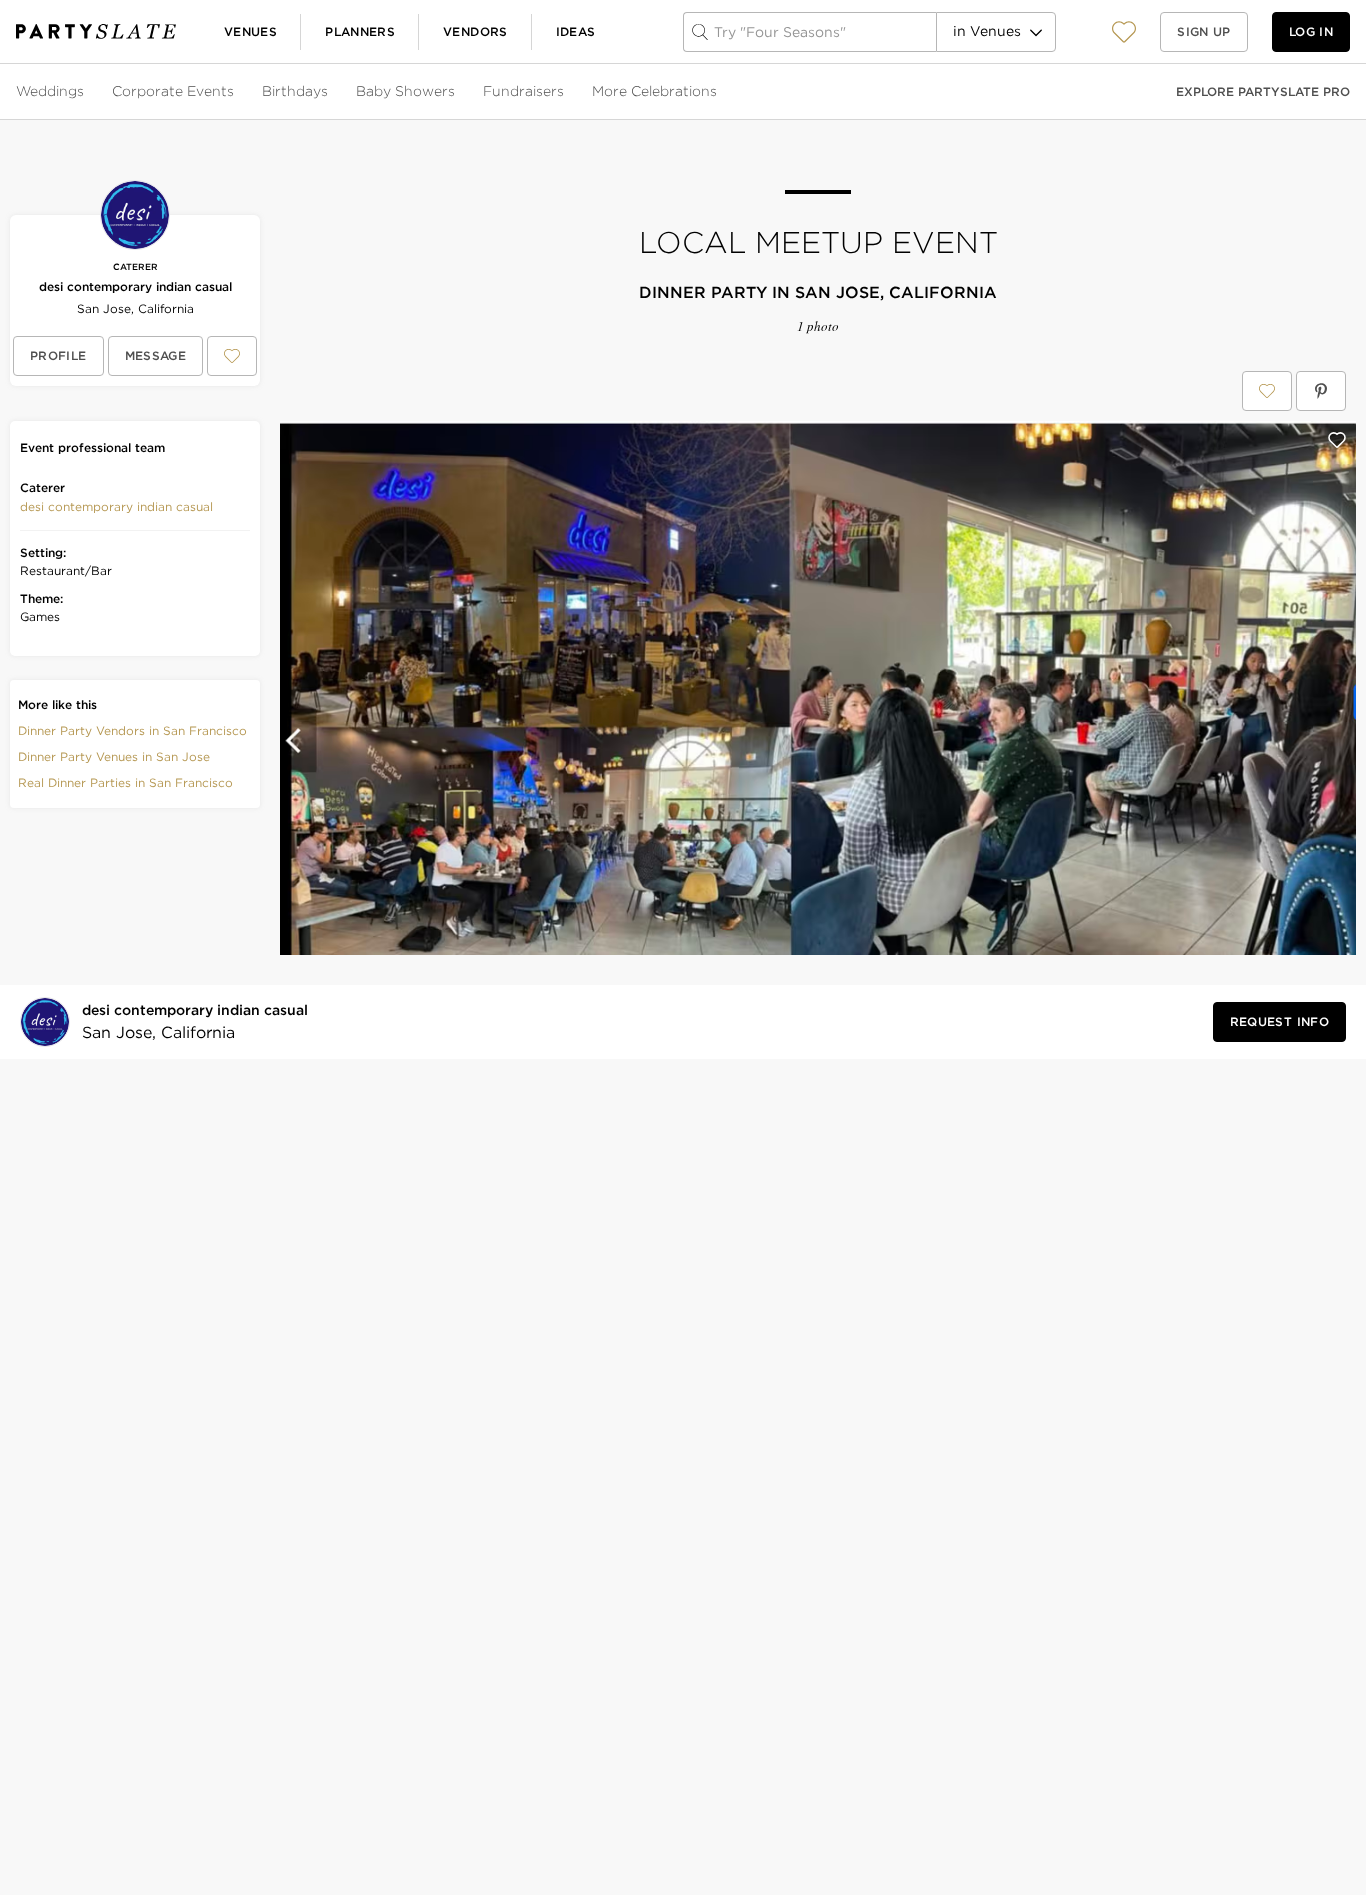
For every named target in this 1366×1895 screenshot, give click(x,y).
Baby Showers (405, 91)
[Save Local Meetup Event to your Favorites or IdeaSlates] (1267, 391)
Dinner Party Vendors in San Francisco (132, 730)
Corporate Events (173, 91)
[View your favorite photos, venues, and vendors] (1124, 32)
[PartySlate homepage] (96, 31)
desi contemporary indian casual (135, 286)
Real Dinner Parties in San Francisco (125, 782)
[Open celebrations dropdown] (719, 92)
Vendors (475, 31)
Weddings (50, 91)
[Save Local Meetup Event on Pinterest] (1321, 391)
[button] (1124, 31)
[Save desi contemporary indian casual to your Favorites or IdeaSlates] (232, 356)
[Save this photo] (1337, 440)
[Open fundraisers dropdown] (566, 92)
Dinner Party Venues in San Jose (114, 756)
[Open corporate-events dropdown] (236, 92)
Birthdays (295, 91)
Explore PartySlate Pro (1263, 91)
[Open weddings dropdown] (86, 92)
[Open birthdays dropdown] (330, 92)
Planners (360, 31)
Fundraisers (523, 91)
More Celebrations (654, 91)
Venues (250, 31)
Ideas (576, 31)
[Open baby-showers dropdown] (457, 92)
